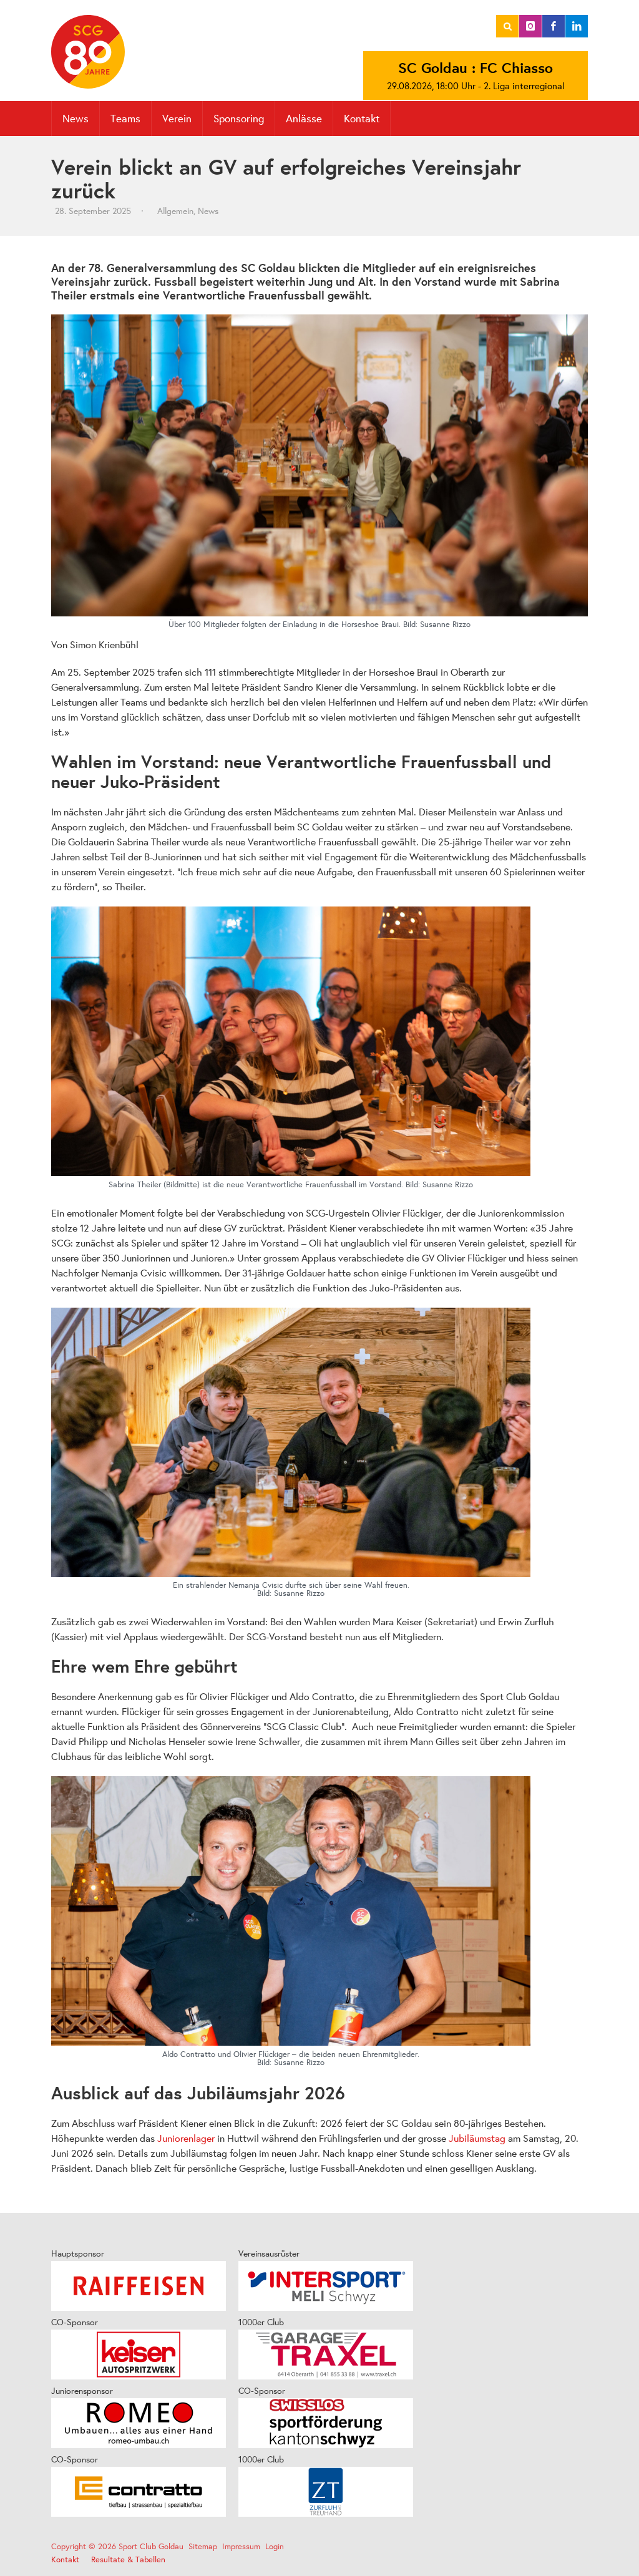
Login (275, 2546)
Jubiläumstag (477, 2138)
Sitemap (203, 2546)
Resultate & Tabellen (128, 2559)
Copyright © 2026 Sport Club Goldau (117, 2546)
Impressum (241, 2546)
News (208, 211)
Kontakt (362, 118)
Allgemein (175, 211)
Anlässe (304, 118)
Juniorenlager (186, 2138)
